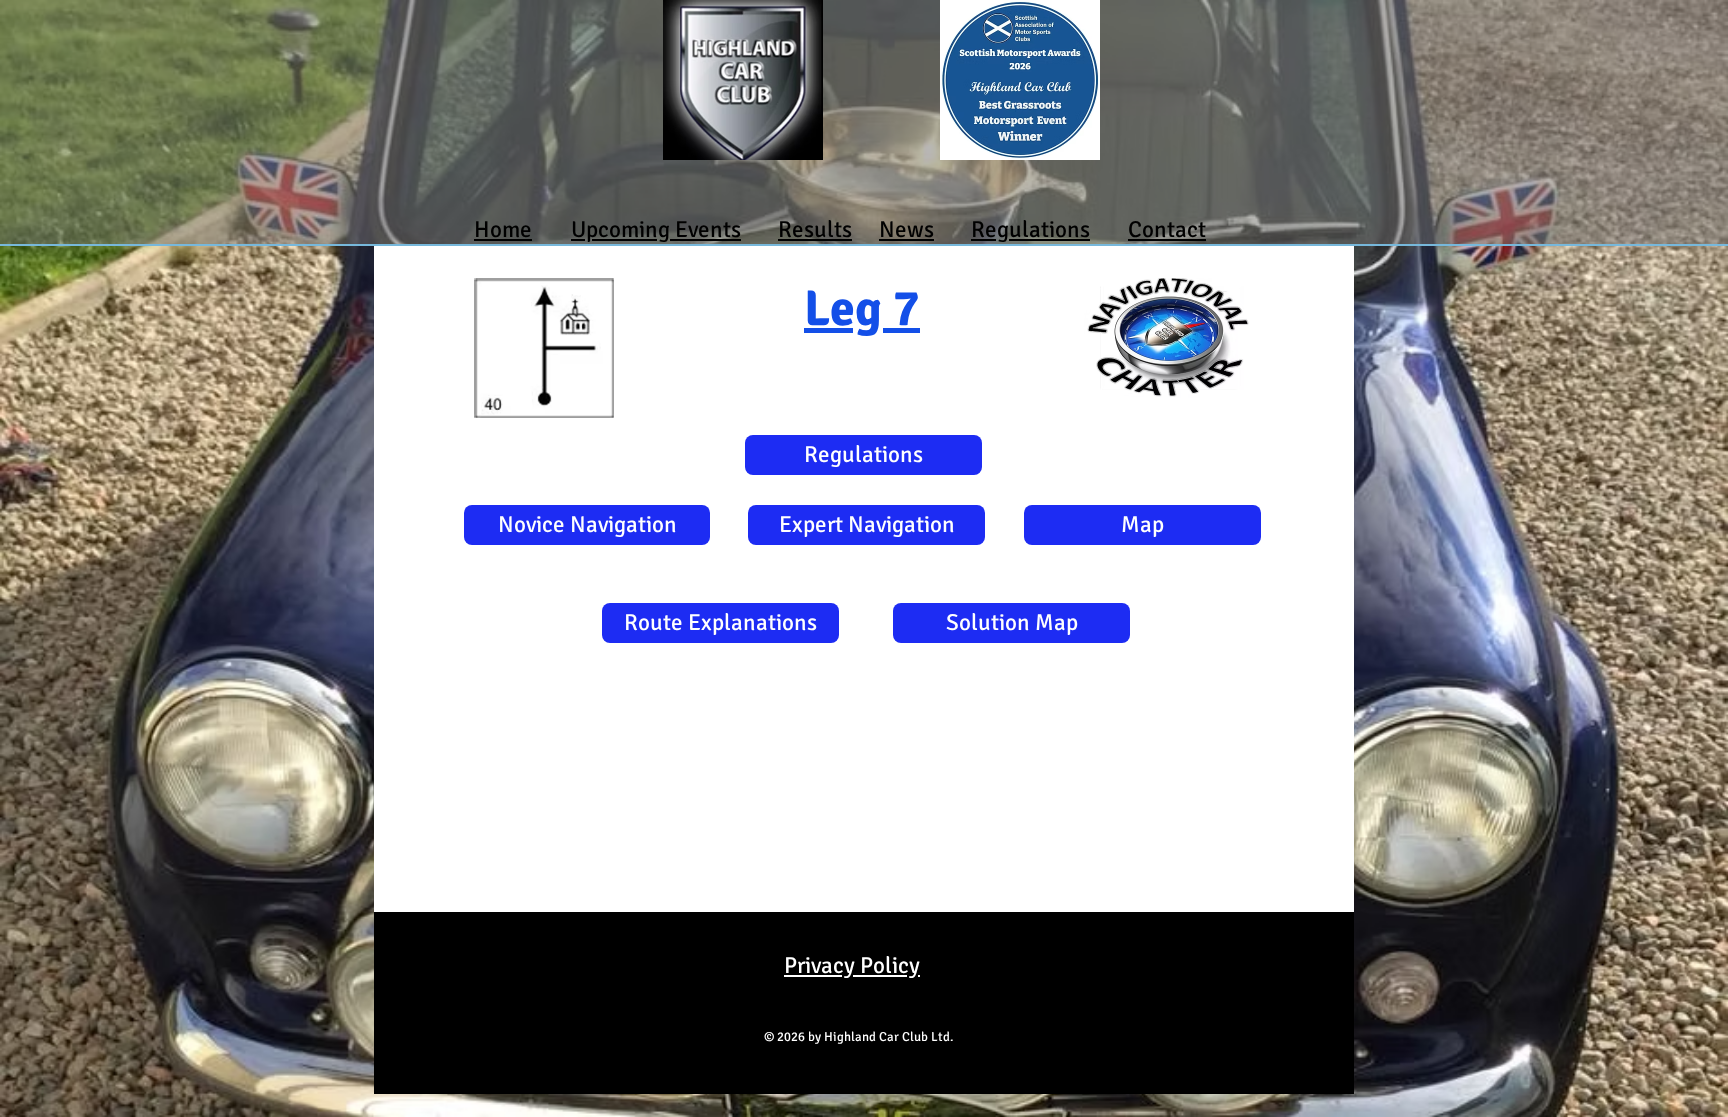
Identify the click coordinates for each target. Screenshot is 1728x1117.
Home (503, 229)
